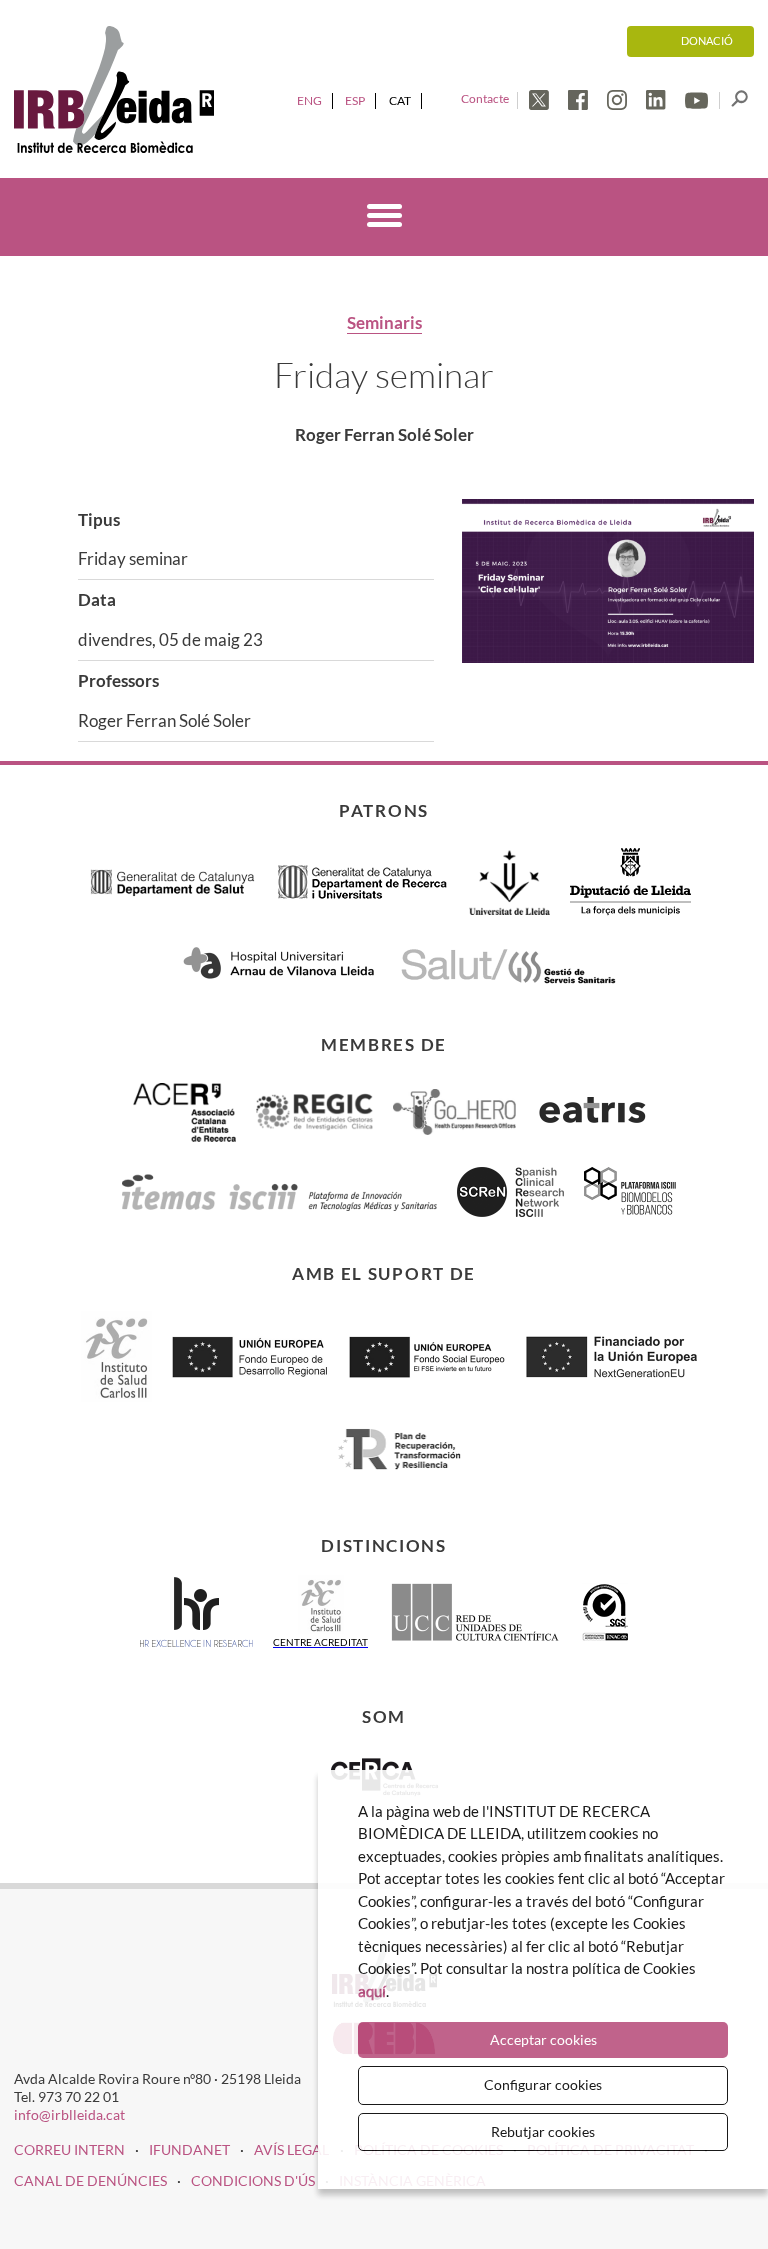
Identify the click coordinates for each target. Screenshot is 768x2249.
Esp (355, 100)
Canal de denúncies (90, 2180)
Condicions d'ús (253, 2180)
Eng (309, 100)
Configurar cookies (543, 2084)
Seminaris (384, 322)
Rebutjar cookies (543, 2131)
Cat (400, 100)
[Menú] (384, 219)
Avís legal (291, 2149)
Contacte (485, 98)
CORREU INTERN (69, 2149)
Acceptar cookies (543, 2039)
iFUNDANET (189, 2149)
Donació (707, 41)
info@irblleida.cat (69, 2114)
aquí (372, 1991)
